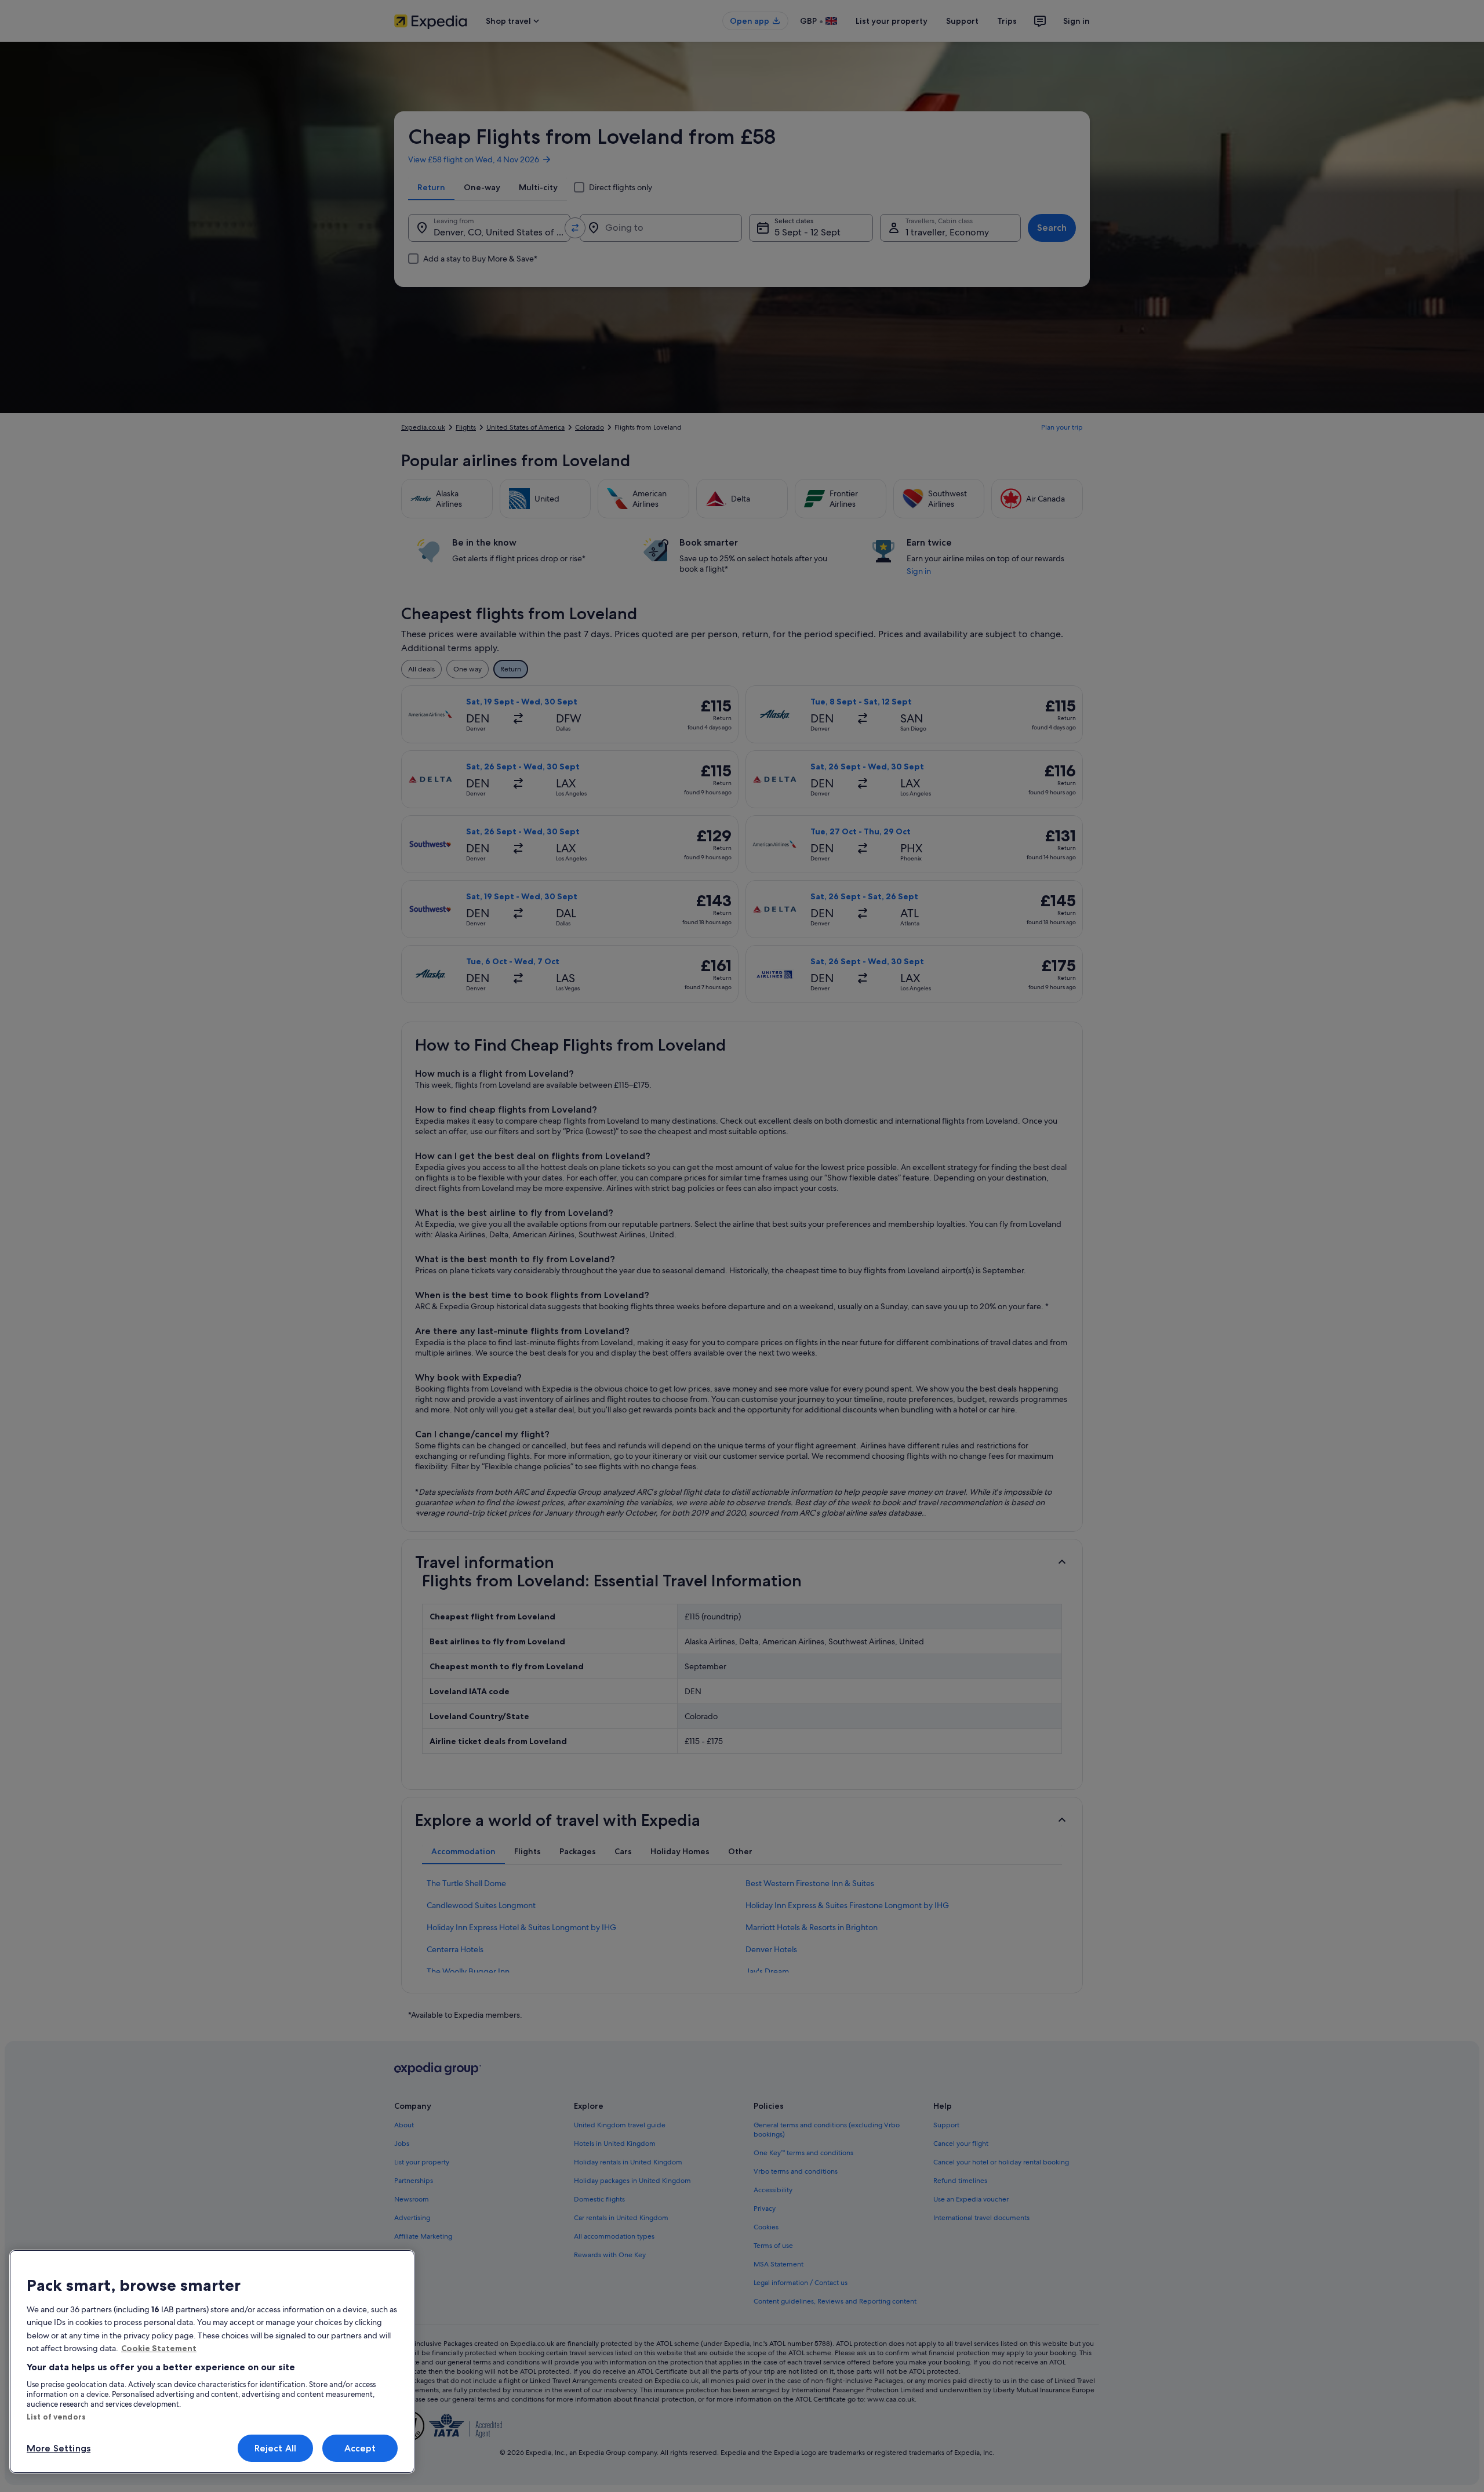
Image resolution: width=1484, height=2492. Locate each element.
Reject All (276, 2448)
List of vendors (56, 2417)
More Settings (59, 2448)
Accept (360, 2448)
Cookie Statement (159, 2348)
